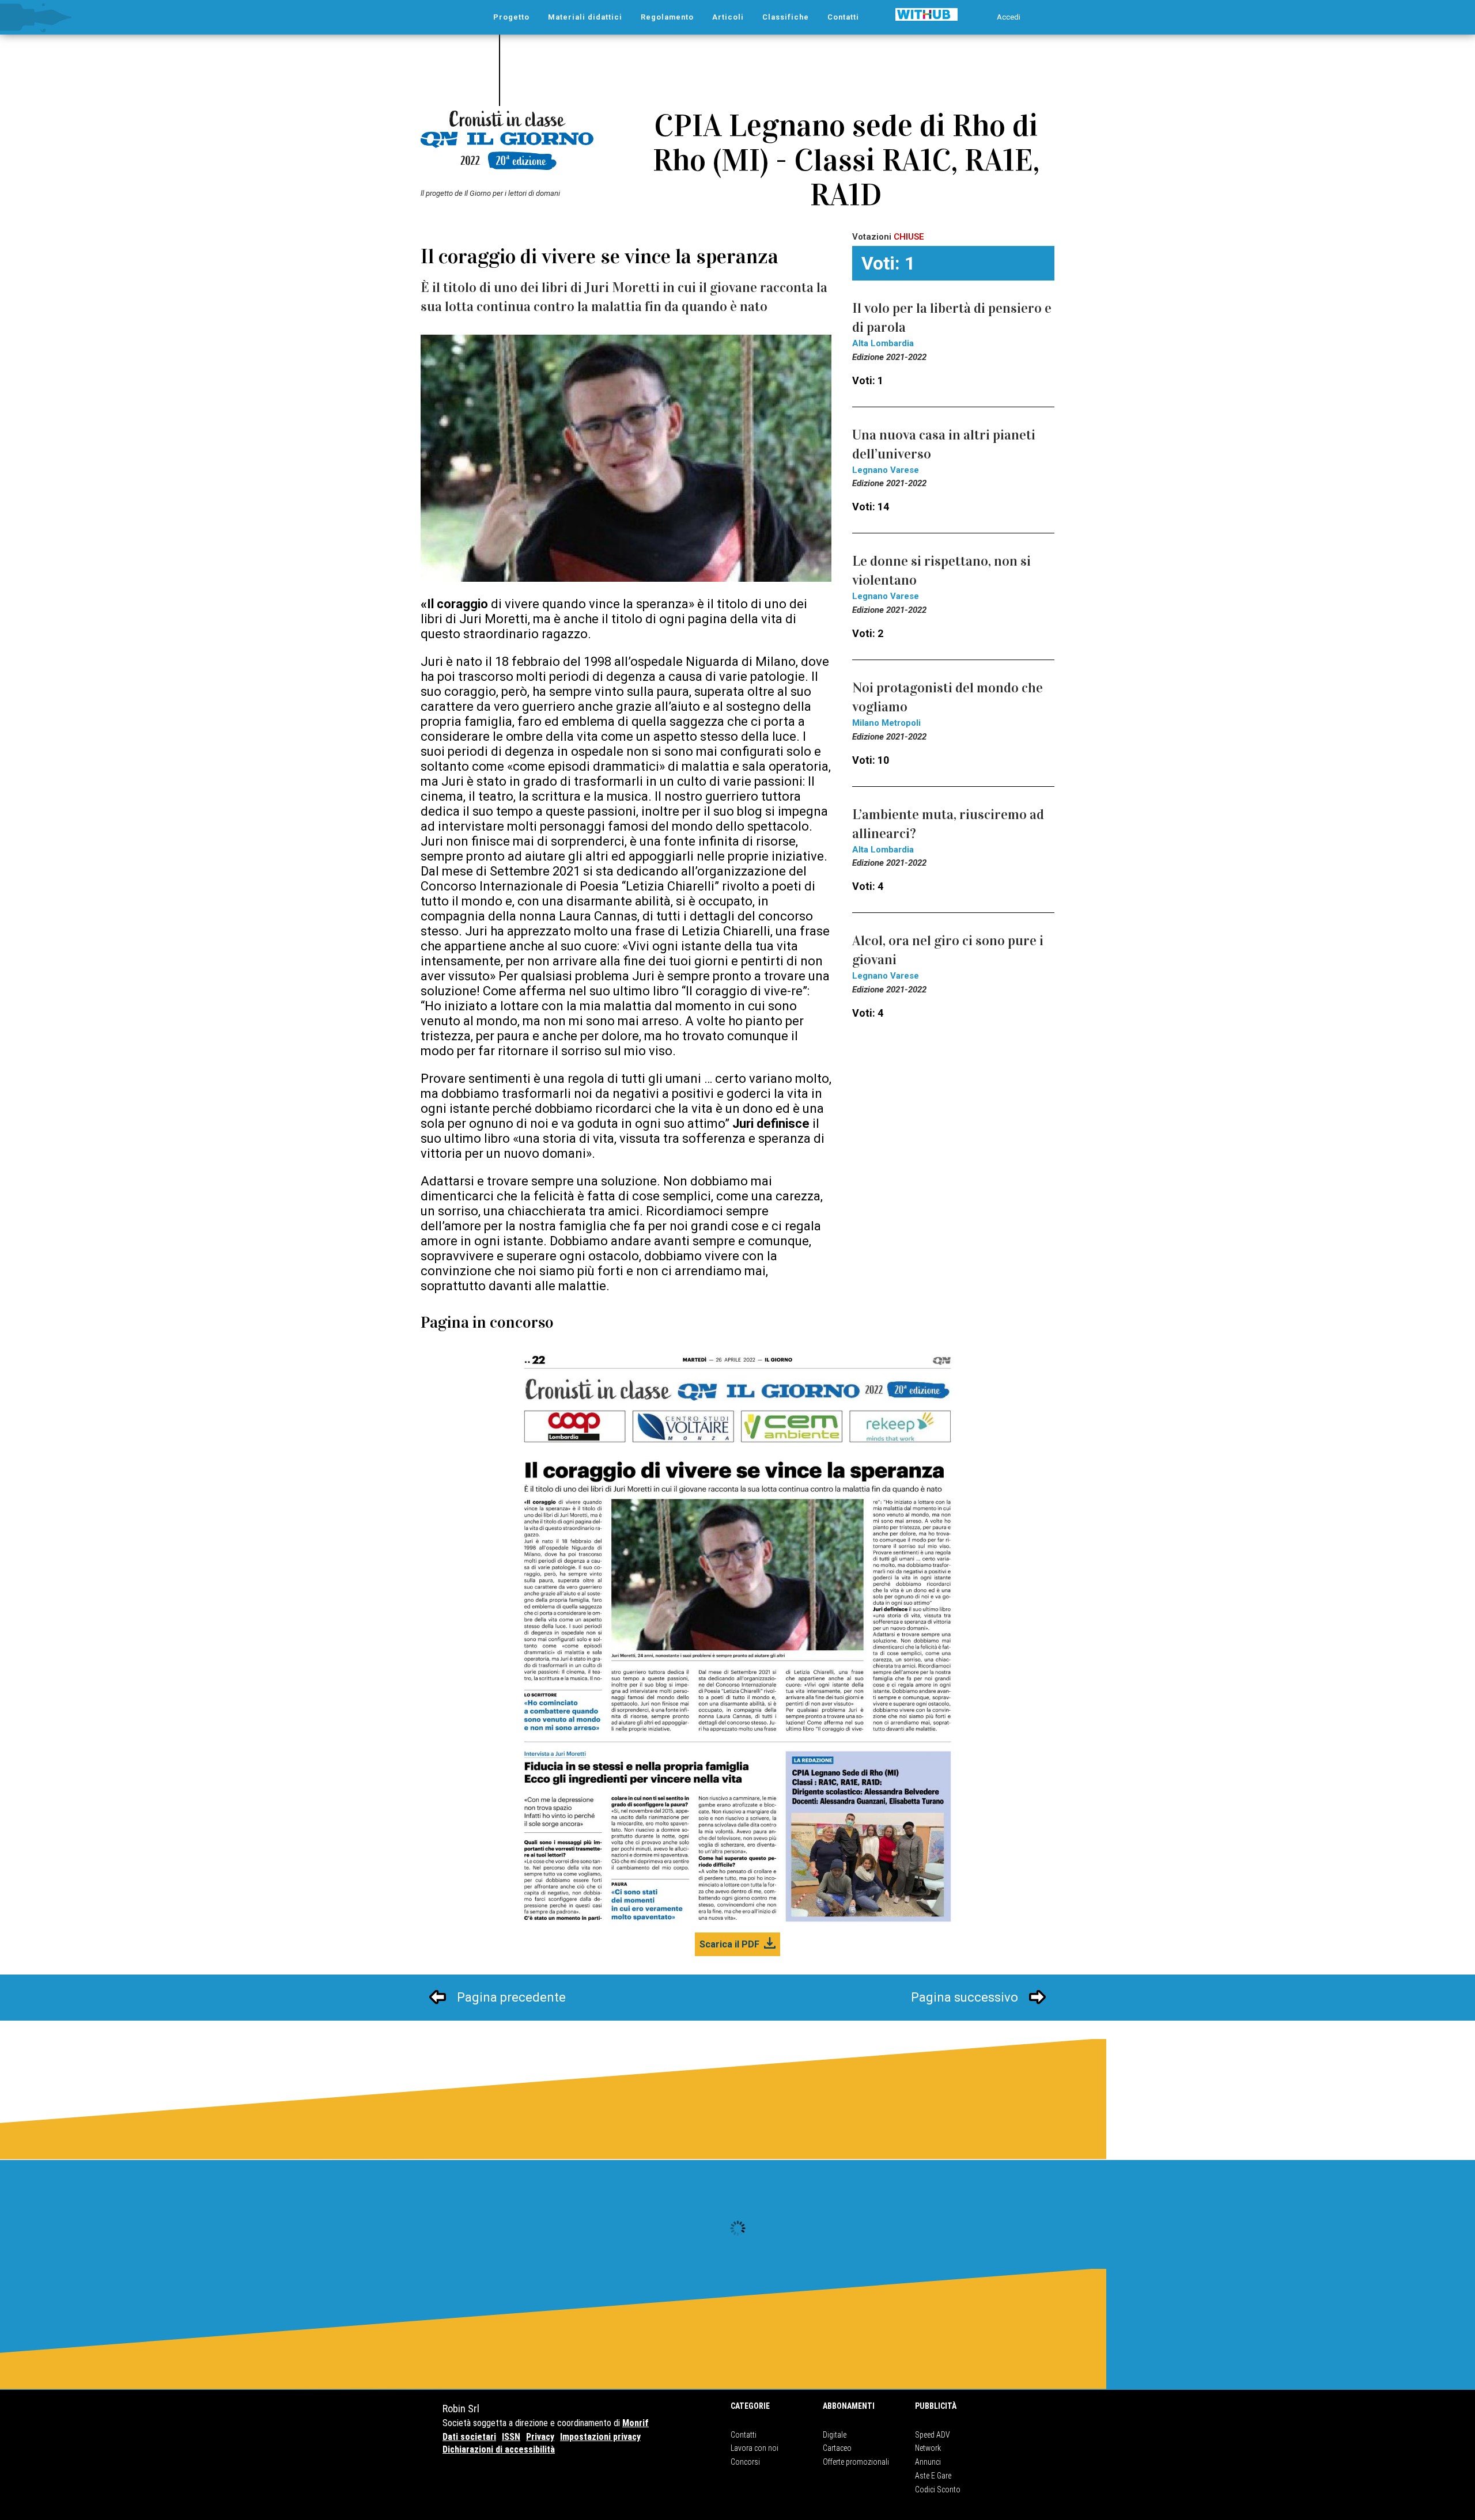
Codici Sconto (938, 2489)
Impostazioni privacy (600, 2437)
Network (928, 2448)
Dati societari (469, 2437)
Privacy (540, 2437)
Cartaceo (837, 2448)
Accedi (1009, 17)
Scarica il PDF (729, 1944)
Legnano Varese (886, 470)
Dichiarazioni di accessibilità (499, 2449)
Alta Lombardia (883, 343)
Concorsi (745, 2462)
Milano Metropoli (886, 723)
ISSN (511, 2437)
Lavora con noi (754, 2448)
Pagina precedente (511, 1997)
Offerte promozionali (856, 2462)
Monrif (636, 2423)
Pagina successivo (965, 1997)
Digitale (835, 2435)
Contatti (744, 2435)
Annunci (928, 2462)
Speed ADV (933, 2435)
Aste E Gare (933, 2476)
